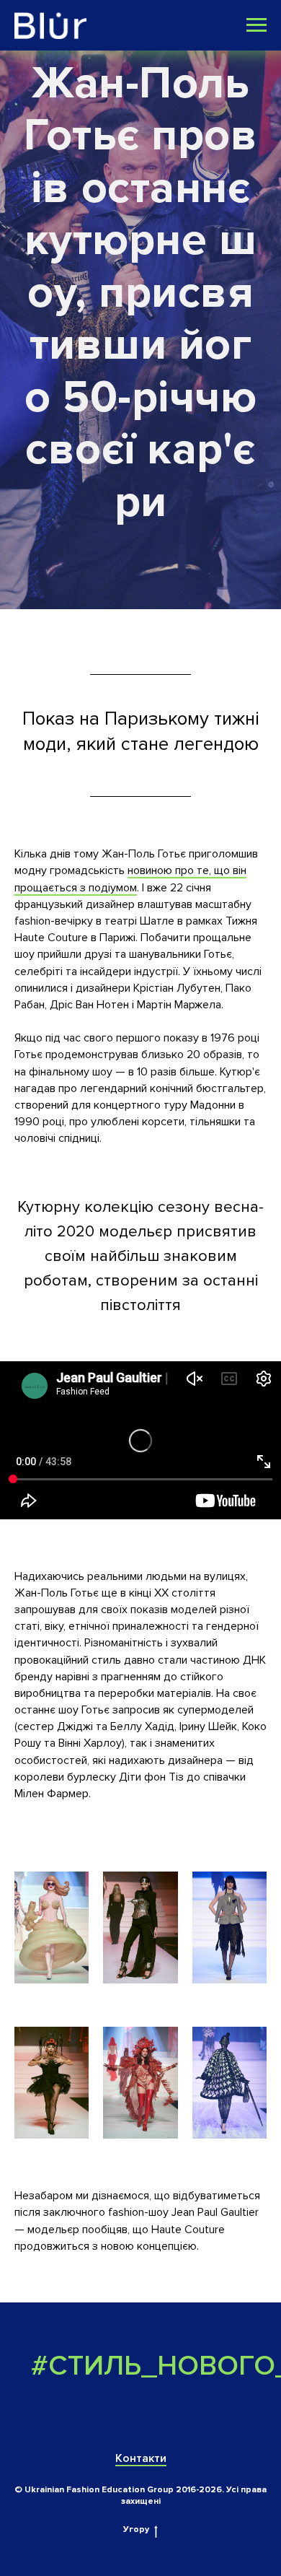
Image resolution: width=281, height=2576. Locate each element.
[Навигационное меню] (257, 25)
